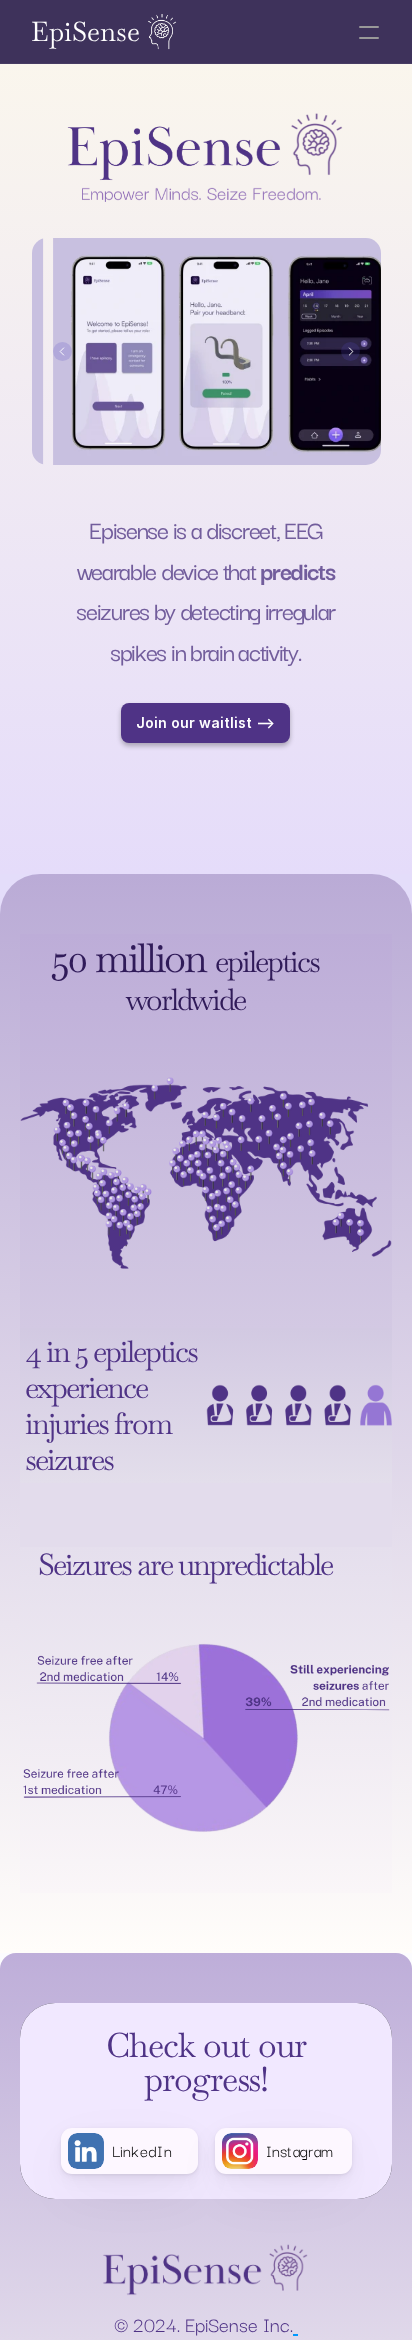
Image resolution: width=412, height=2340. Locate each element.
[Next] (350, 351)
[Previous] (62, 351)
